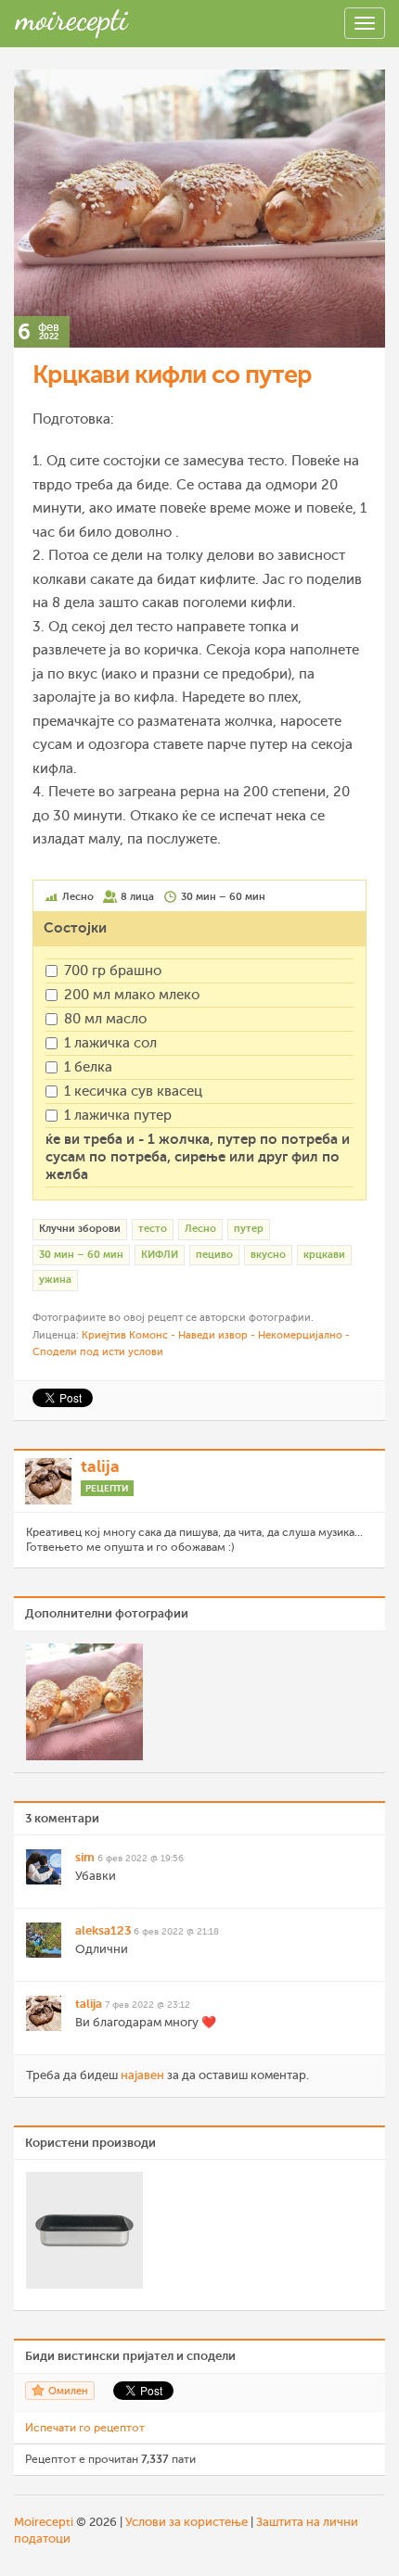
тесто (153, 1229)
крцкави (324, 1255)
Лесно (200, 1229)
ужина (55, 1280)
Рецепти (107, 1488)
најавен (142, 2075)
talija (100, 1466)
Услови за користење (187, 2522)
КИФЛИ (160, 1255)
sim (85, 1857)
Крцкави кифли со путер (172, 374)
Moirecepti (44, 2522)
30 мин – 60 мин (81, 1255)
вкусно (268, 1255)
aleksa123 (103, 1930)
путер (249, 1229)
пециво (214, 1255)
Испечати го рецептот (85, 2428)
